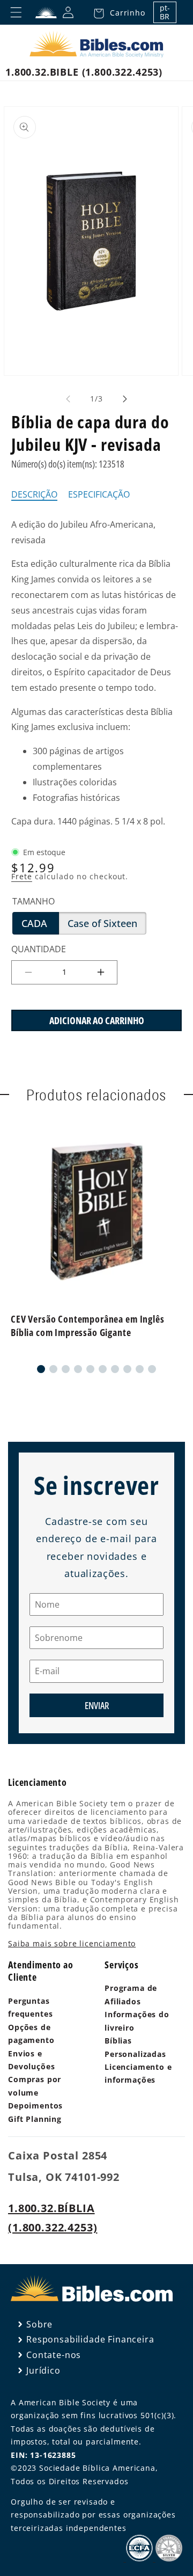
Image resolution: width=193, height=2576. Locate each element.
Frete (22, 876)
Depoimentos (35, 2106)
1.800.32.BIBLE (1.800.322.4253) (84, 72)
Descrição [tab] (34, 495)
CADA (40, 925)
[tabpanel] (96, 673)
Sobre (39, 2324)
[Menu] (16, 12)
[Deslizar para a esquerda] (68, 399)
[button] (116, 12)
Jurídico (43, 2370)
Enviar (97, 1705)
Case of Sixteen (107, 925)
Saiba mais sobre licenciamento (72, 1943)
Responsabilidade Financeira (90, 2339)
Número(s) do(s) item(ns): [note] (68, 464)
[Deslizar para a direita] (125, 399)
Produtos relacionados (97, 1094)
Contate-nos (54, 2355)
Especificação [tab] (99, 495)
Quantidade (39, 949)
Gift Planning (35, 2119)
